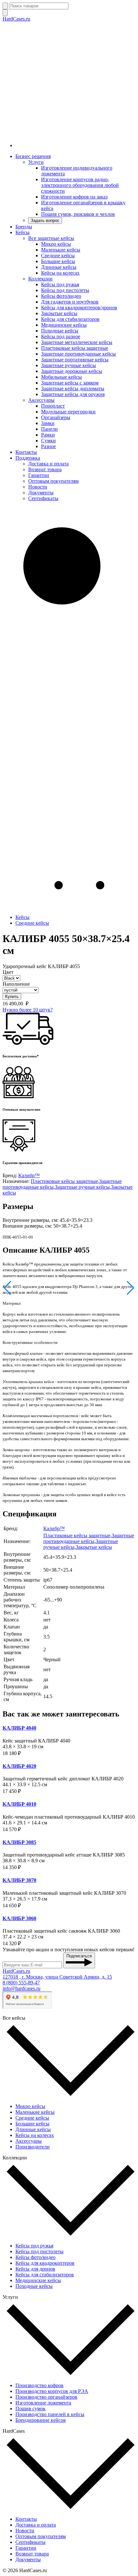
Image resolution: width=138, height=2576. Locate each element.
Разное (48, 446)
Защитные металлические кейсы (77, 342)
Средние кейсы (58, 256)
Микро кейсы (56, 244)
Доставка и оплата (48, 464)
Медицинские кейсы (64, 325)
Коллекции (40, 279)
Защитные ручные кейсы (69, 365)
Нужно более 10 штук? (28, 1010)
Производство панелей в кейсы (50, 2414)
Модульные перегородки (68, 412)
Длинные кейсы (59, 267)
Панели (49, 429)
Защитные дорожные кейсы (72, 371)
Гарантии (39, 475)
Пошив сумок (30, 2408)
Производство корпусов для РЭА (52, 2391)
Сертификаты (43, 498)
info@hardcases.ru (22, 1988)
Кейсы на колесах (60, 273)
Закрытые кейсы (59, 313)
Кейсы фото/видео (61, 296)
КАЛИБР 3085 (19, 1842)
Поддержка (28, 458)
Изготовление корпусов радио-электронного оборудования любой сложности (80, 185)
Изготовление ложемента (43, 2403)
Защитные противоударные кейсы (78, 354)
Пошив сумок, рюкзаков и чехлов (78, 214)
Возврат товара (45, 469)
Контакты (26, 452)
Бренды (24, 227)
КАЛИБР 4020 (19, 1766)
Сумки (48, 441)
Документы (41, 493)
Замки (48, 423)
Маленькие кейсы (61, 250)
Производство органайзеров (46, 2397)
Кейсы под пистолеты (65, 290)
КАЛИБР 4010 (19, 1804)
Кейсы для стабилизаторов (70, 319)
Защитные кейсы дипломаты (73, 388)
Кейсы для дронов (35, 2269)
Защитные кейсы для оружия (73, 394)
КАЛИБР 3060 (19, 1918)
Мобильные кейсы (61, 377)
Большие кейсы (58, 261)
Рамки (48, 435)
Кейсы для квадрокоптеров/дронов (79, 308)
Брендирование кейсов (41, 2420)
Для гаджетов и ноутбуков (70, 302)
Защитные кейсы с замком (70, 383)
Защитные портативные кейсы (75, 360)
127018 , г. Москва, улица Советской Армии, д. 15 (57, 1977)
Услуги (36, 162)
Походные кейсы (60, 331)
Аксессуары (41, 400)
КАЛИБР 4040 (19, 1728)
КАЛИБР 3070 (19, 1880)
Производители (33, 2147)
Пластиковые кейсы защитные (75, 348)
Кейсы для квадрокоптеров (45, 2263)
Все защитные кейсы (51, 238)
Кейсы (22, 232)
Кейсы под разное (61, 336)
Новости (38, 487)
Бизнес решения (33, 156)
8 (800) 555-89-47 (21, 1983)
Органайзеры (56, 417)
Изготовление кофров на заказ (74, 197)
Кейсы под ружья (60, 284)
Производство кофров (39, 2385)
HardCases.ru (16, 19)
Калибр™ (29, 1175)
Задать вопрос (45, 221)
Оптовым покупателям (53, 481)
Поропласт (53, 406)
